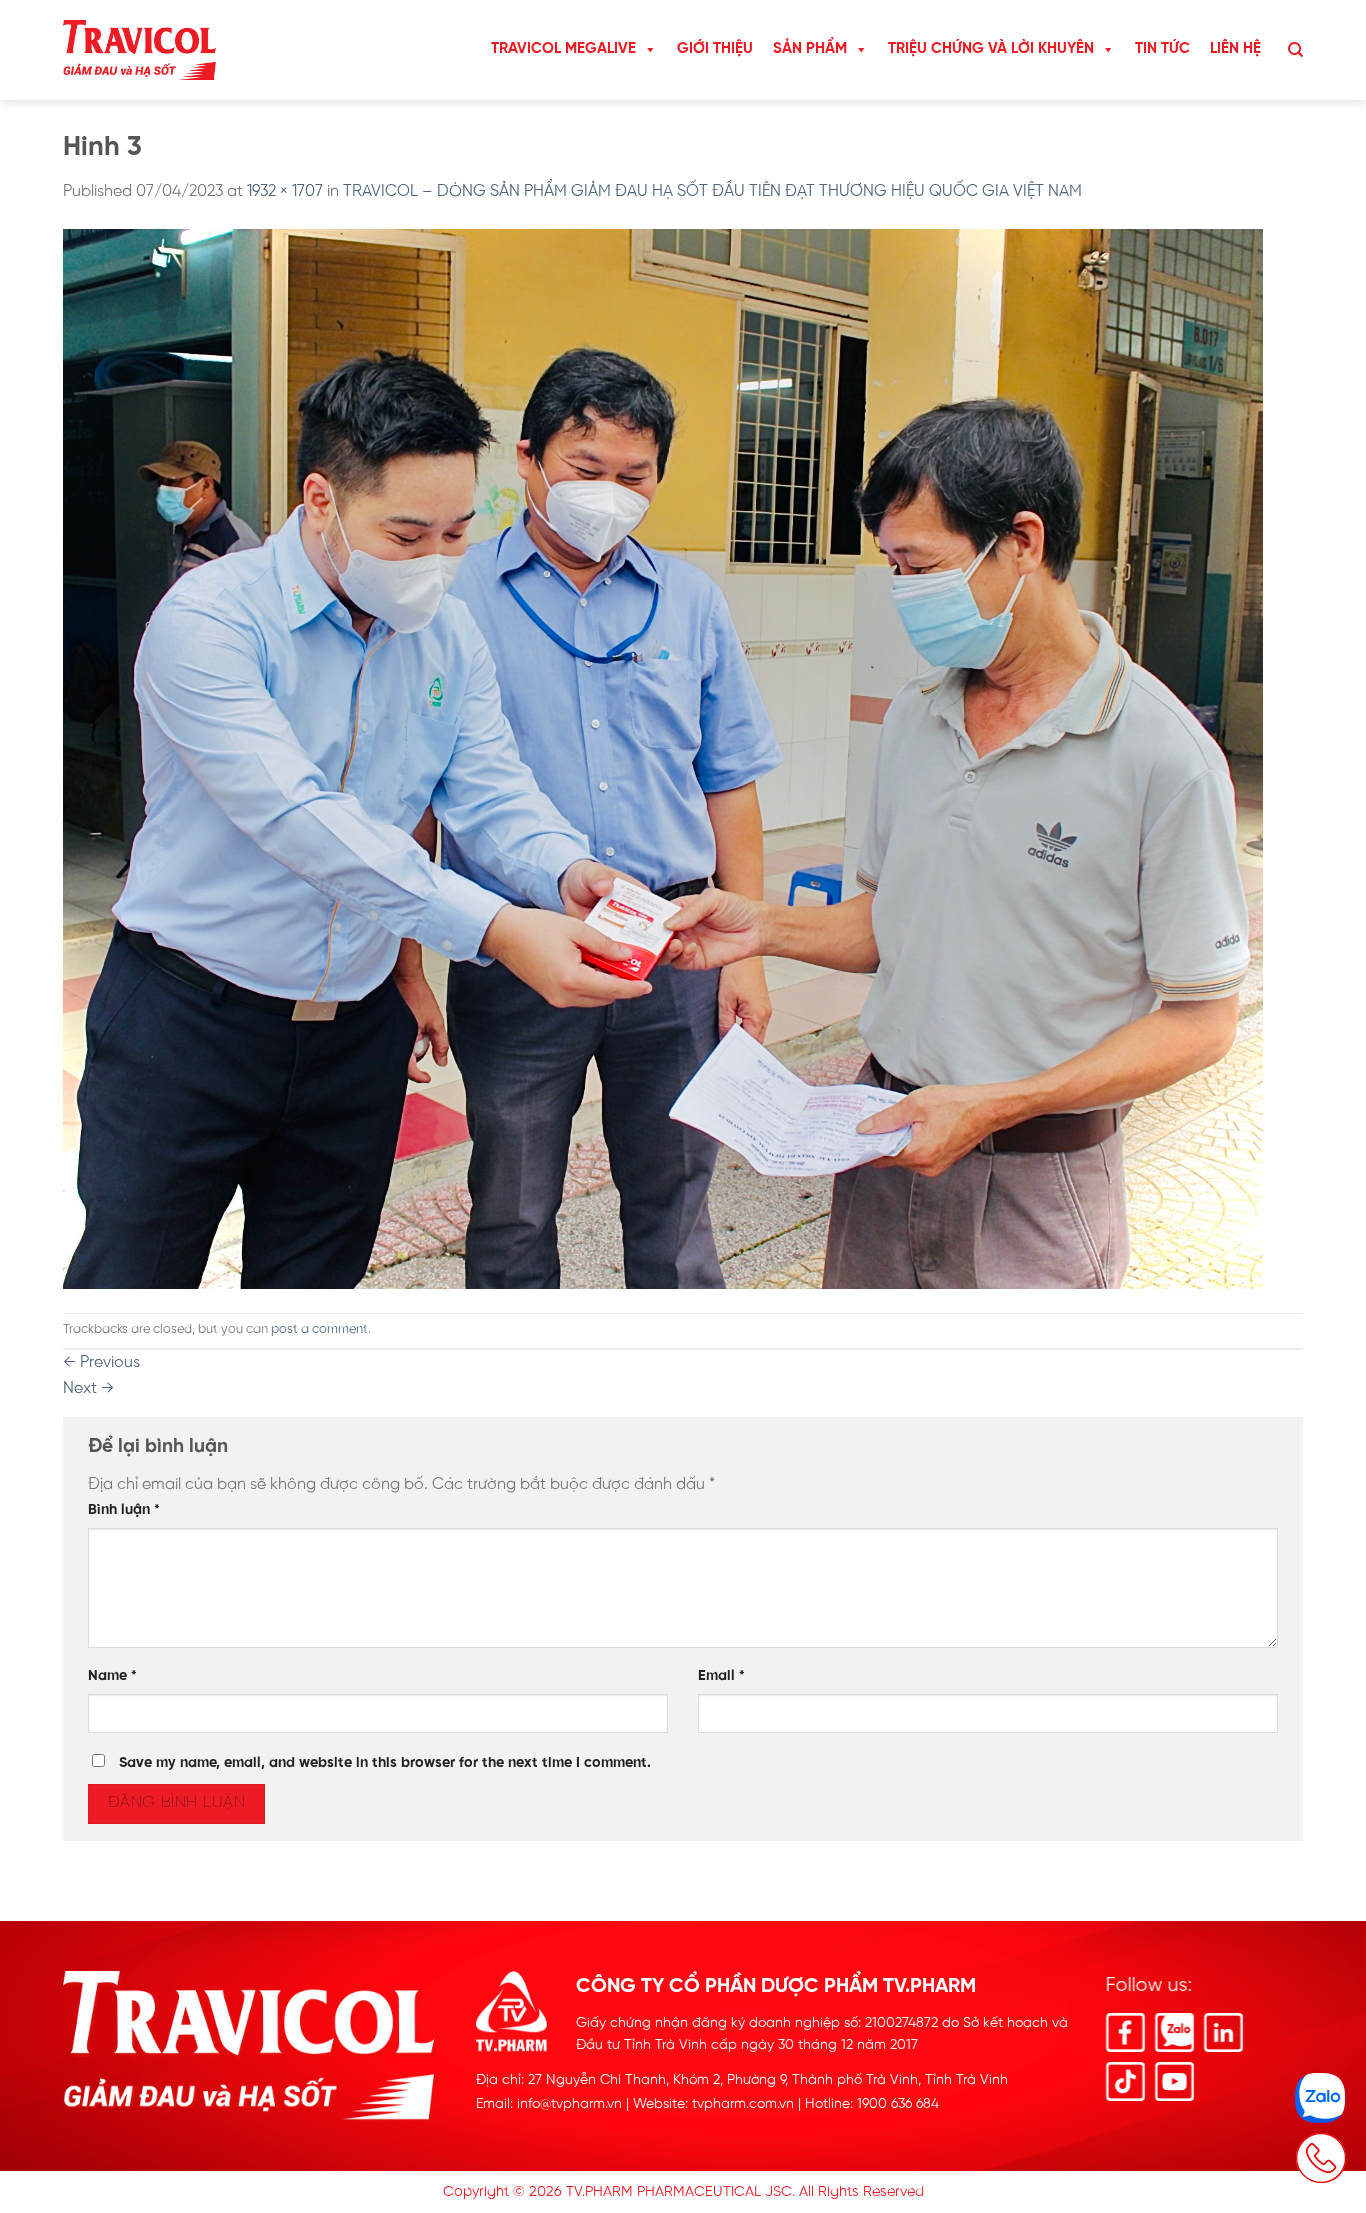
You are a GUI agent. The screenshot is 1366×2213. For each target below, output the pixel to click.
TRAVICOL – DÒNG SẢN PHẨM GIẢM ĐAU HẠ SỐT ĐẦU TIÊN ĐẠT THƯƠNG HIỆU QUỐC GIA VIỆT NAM (712, 191)
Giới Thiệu (715, 49)
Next (88, 1388)
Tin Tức (1162, 49)
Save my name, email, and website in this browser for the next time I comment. (385, 1763)
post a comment (319, 1329)
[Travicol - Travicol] (139, 50)
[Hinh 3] (663, 758)
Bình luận (124, 1510)
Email (721, 1676)
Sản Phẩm (810, 49)
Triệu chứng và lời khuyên (991, 49)
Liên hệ (1235, 49)
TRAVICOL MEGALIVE (563, 49)
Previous (101, 1362)
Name (112, 1676)
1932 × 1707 (285, 191)
